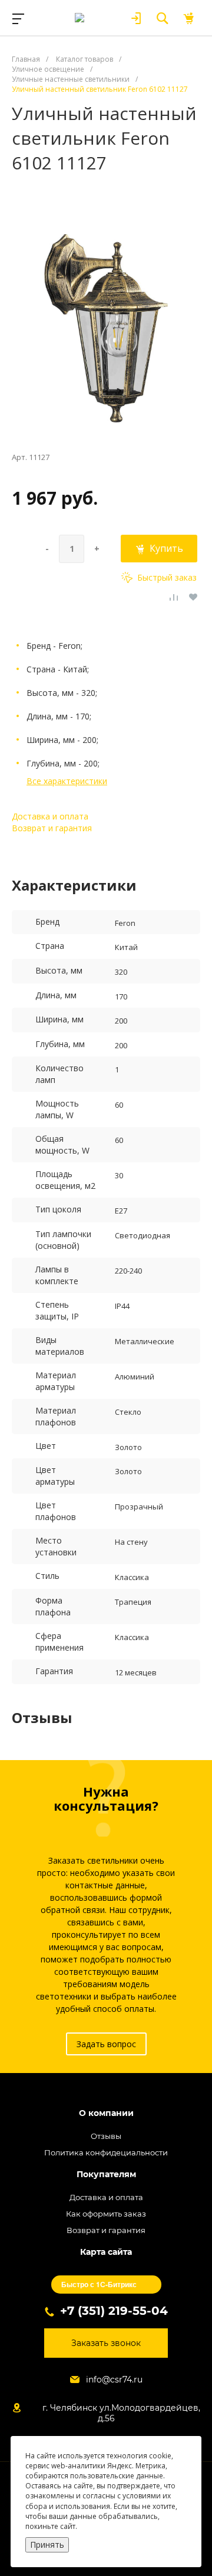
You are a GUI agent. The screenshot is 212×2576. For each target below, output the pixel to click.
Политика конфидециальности (106, 2152)
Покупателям (106, 2175)
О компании (106, 2113)
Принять (47, 2545)
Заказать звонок (106, 2343)
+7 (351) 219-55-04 (114, 2311)
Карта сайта (106, 2252)
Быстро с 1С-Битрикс (99, 2284)
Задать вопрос (106, 2044)
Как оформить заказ (106, 2214)
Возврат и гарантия (52, 828)
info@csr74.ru (114, 2380)
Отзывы (106, 2136)
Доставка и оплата (50, 816)
